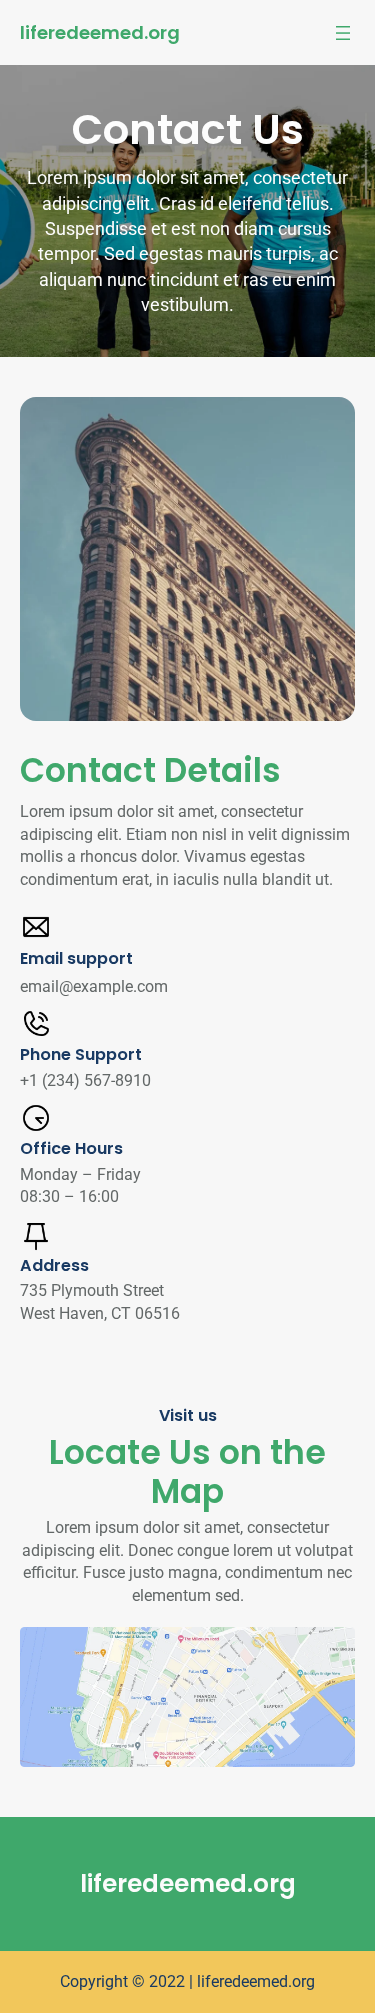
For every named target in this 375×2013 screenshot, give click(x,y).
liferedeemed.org (100, 32)
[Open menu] (343, 33)
